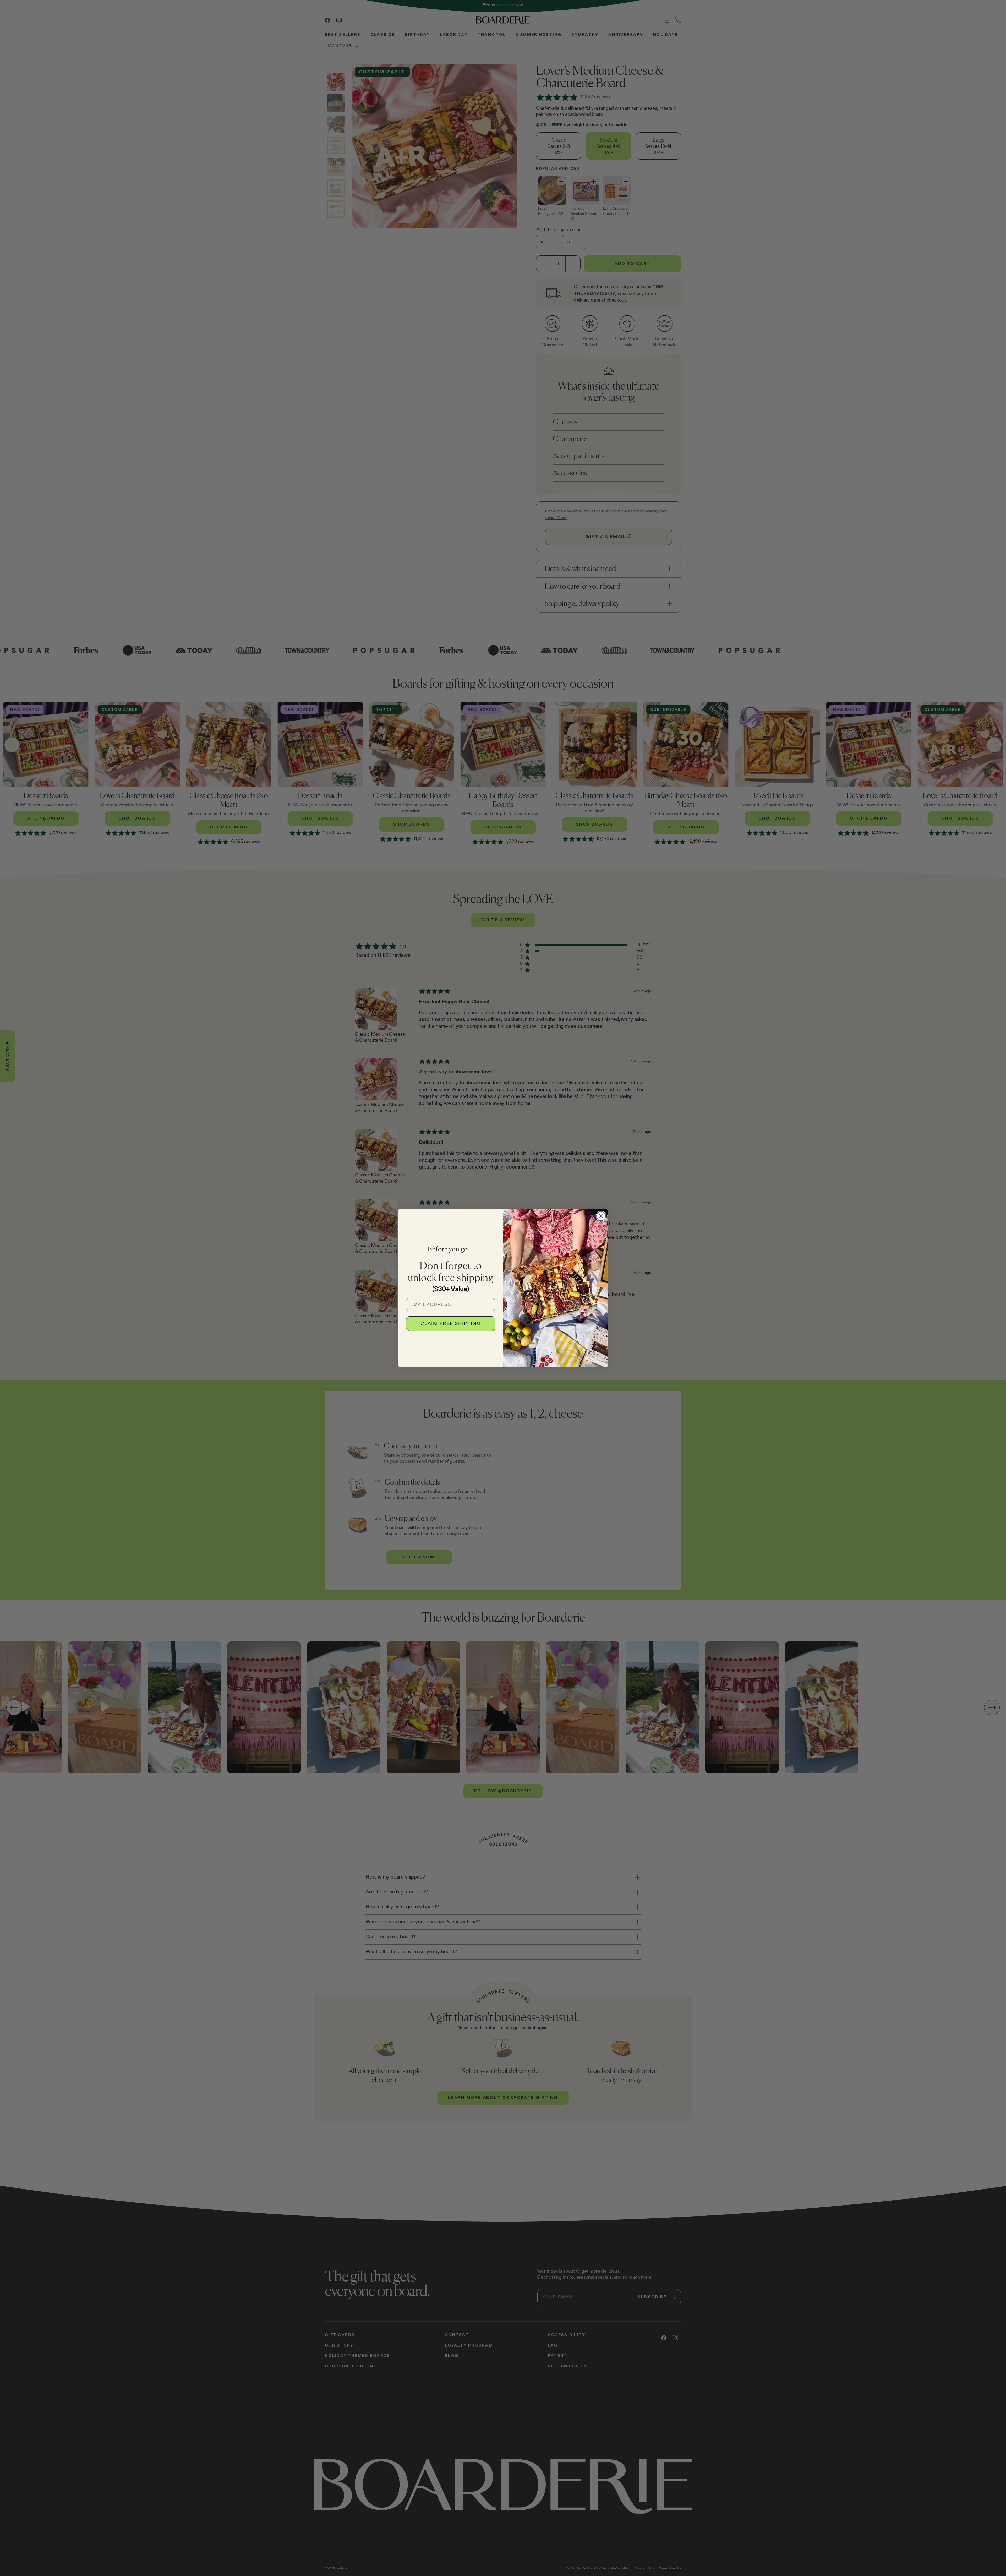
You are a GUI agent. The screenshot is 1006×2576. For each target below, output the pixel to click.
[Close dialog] (601, 1216)
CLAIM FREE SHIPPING (451, 1324)
